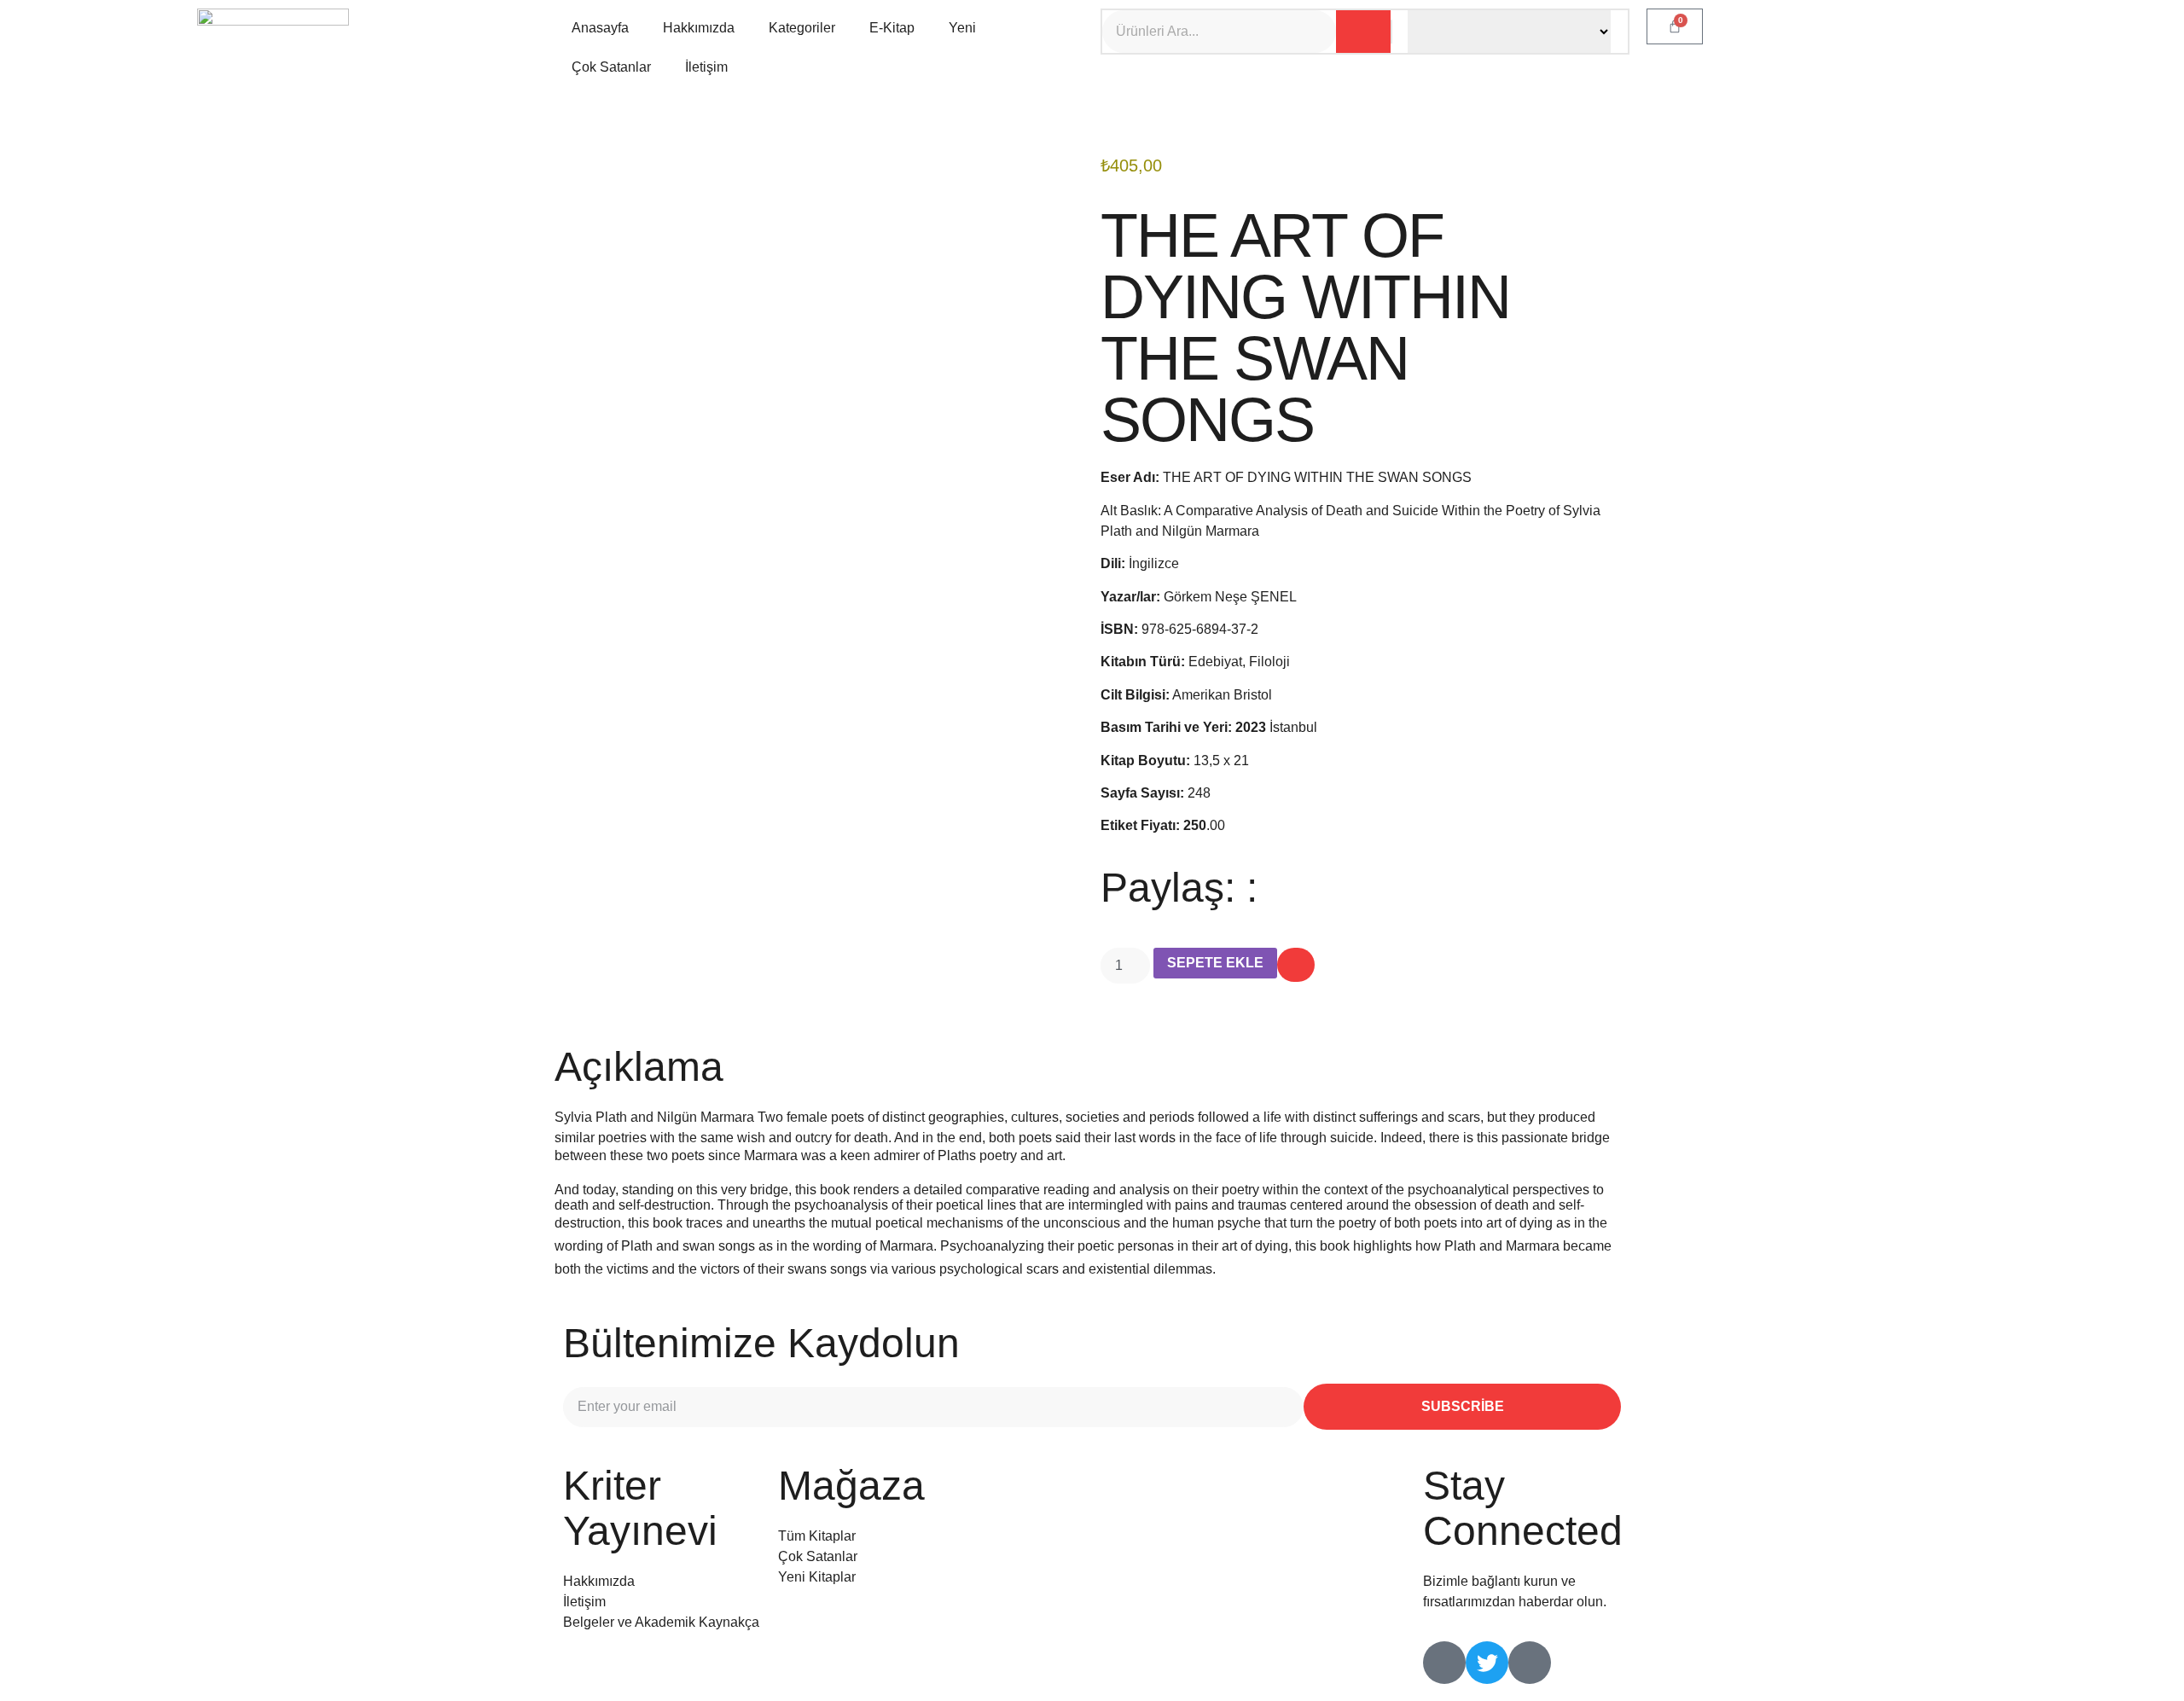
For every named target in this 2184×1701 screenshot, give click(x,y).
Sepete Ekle (1215, 963)
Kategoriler (802, 28)
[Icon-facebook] (1444, 1663)
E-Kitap (892, 28)
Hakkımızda (699, 28)
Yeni (962, 28)
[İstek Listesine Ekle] (1296, 965)
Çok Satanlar (611, 67)
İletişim (706, 67)
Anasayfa (600, 28)
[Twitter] (1487, 1663)
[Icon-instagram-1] (1530, 1663)
